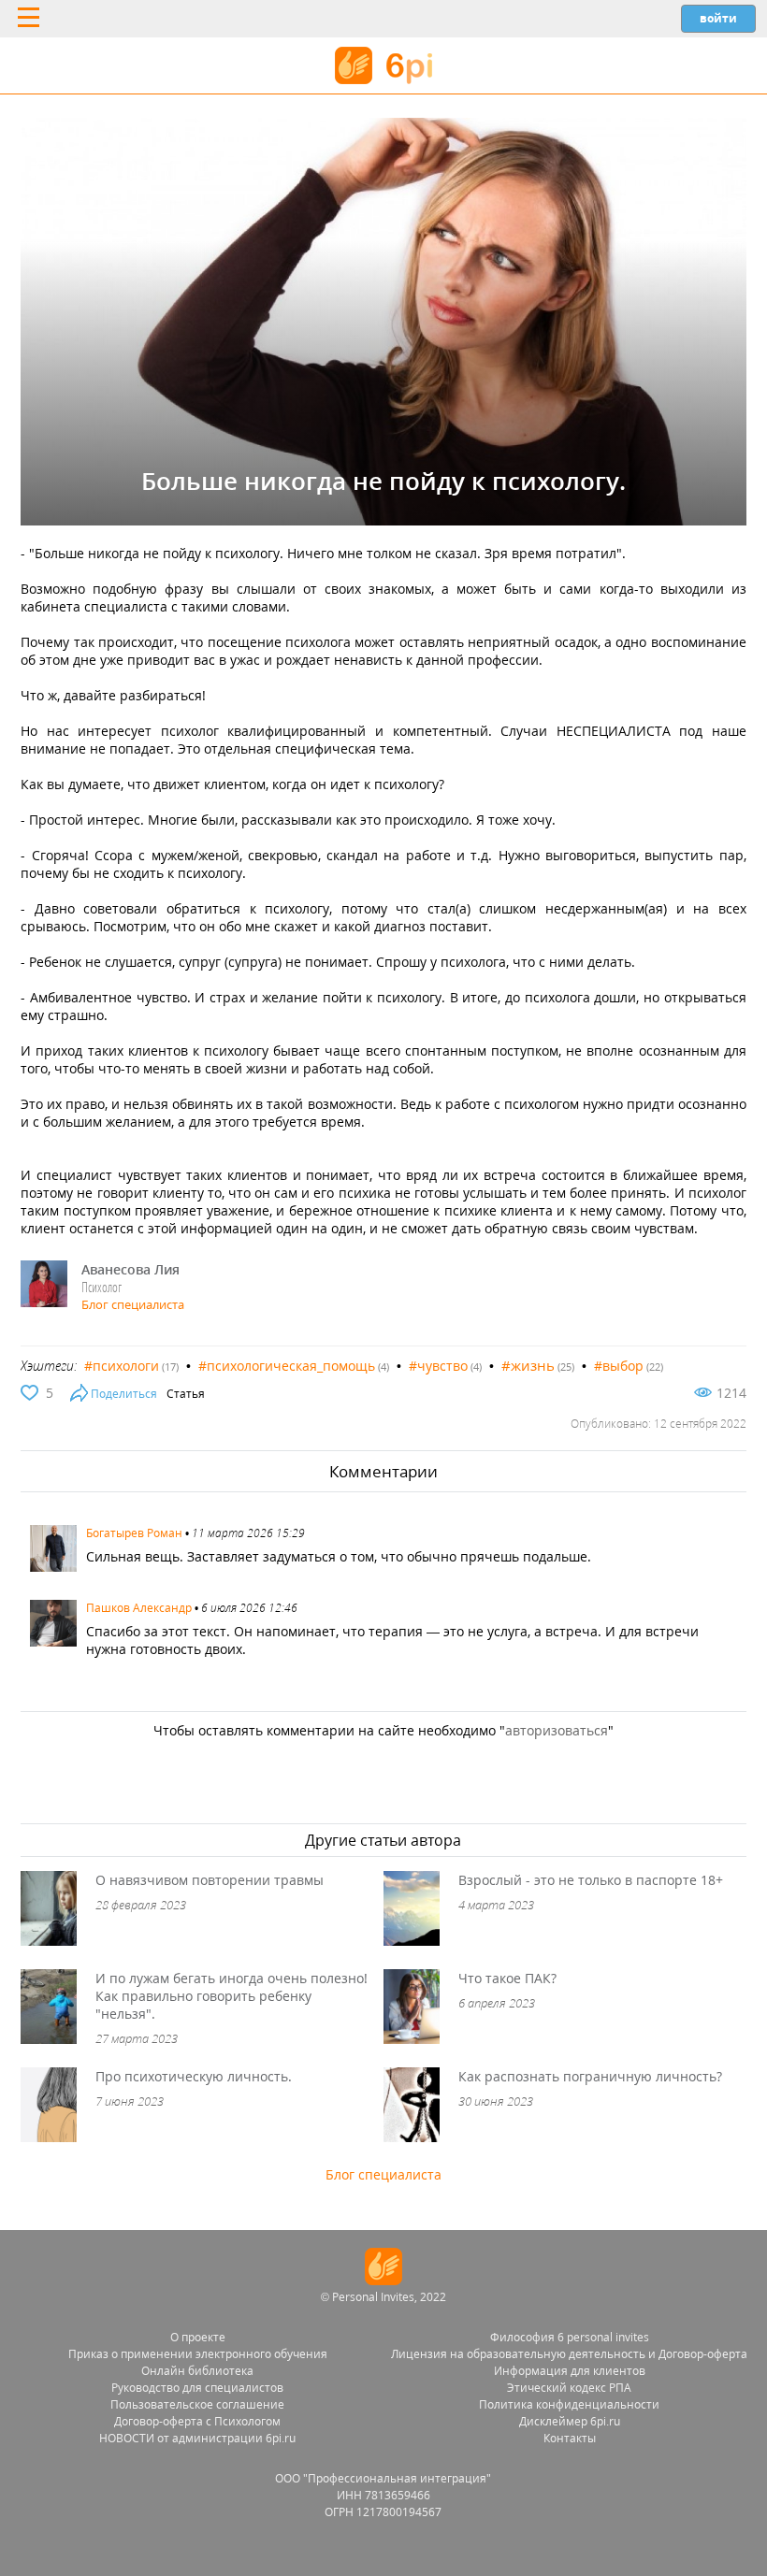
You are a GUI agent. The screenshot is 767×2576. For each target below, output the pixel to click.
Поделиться (124, 1394)
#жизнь (528, 1365)
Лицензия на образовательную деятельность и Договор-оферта (569, 2354)
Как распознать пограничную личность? (590, 2076)
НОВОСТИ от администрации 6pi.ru (197, 2438)
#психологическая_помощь (287, 1366)
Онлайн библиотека (197, 2371)
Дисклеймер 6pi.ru (570, 2421)
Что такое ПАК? (507, 1978)
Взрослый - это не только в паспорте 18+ (591, 1880)
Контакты (570, 2438)
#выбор (619, 1366)
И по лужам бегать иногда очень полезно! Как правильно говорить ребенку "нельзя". (232, 1996)
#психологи (122, 1366)
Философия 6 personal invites (570, 2337)
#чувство (438, 1366)
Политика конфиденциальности (569, 2404)
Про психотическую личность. (194, 2076)
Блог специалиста (133, 1304)
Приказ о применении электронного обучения (198, 2354)
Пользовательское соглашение (197, 2404)
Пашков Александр (139, 1608)
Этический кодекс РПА (569, 2388)
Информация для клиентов (570, 2371)
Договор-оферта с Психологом (197, 2421)
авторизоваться (557, 1730)
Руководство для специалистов (197, 2388)
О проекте (198, 2337)
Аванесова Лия (130, 1269)
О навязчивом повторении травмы (210, 1880)
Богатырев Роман (134, 1533)
